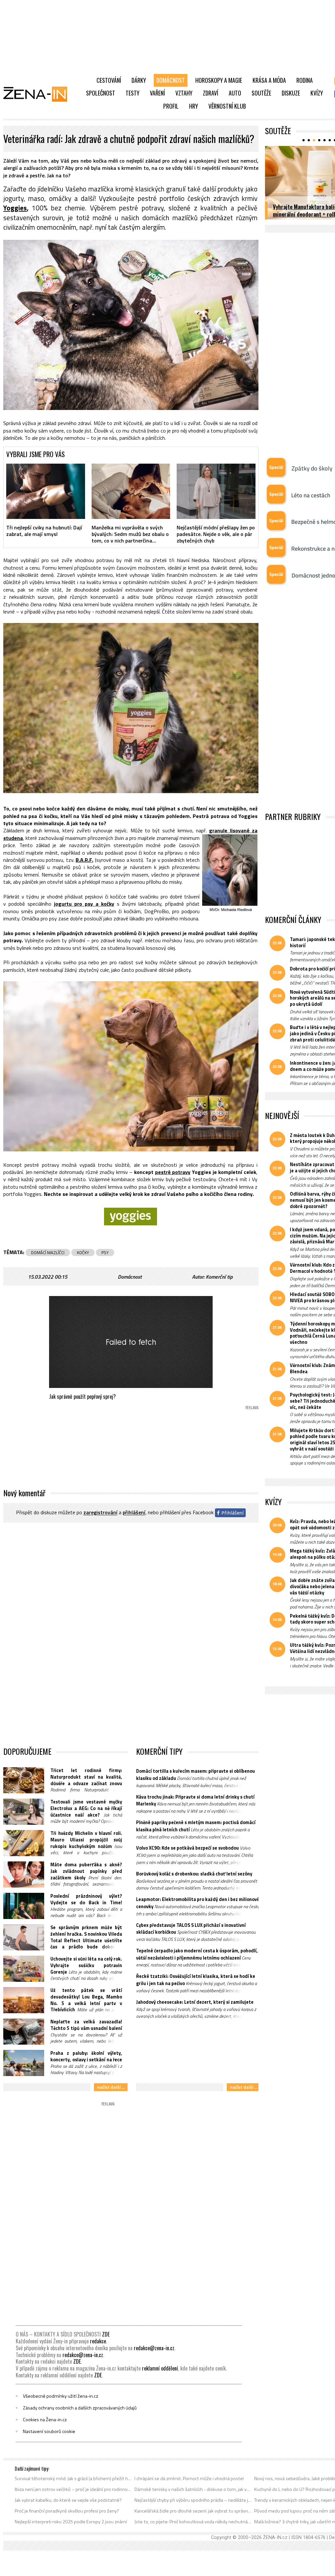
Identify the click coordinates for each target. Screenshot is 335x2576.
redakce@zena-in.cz (154, 2348)
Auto (235, 93)
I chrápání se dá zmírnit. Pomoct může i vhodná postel (189, 2478)
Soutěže (261, 93)
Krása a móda (269, 80)
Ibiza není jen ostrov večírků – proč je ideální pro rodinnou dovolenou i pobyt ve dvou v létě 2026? (73, 2489)
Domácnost (171, 80)
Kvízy (317, 93)
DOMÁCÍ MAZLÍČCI (48, 1252)
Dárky (139, 80)
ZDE (106, 2334)
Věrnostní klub (227, 106)
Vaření (157, 93)
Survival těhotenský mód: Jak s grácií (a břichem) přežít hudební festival (73, 2478)
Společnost (101, 93)
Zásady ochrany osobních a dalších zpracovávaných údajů (80, 2408)
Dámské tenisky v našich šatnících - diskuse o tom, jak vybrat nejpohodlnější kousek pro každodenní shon (193, 2489)
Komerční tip (219, 1277)
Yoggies (15, 208)
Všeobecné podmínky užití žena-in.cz (61, 2396)
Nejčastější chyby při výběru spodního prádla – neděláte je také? (193, 2500)
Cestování (109, 80)
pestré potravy (173, 1172)
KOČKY (83, 1252)
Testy (132, 93)
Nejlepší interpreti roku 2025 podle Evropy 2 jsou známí (71, 2522)
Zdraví (211, 93)
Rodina (305, 80)
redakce (98, 2341)
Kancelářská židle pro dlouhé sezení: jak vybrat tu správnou (193, 2511)
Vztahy (184, 93)
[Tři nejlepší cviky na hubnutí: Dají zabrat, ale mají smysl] (46, 491)
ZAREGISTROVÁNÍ (100, 1513)
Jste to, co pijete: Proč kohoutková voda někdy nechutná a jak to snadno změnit (193, 2522)
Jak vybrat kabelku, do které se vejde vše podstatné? (68, 2500)
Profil (171, 106)
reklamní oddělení (160, 2368)
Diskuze (291, 93)
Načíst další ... (111, 2087)
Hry (194, 106)
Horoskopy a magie (219, 80)
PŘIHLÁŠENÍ (134, 1513)
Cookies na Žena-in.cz (45, 2420)
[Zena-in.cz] (39, 94)
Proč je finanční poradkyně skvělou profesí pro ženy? (67, 2511)
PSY (105, 1252)
